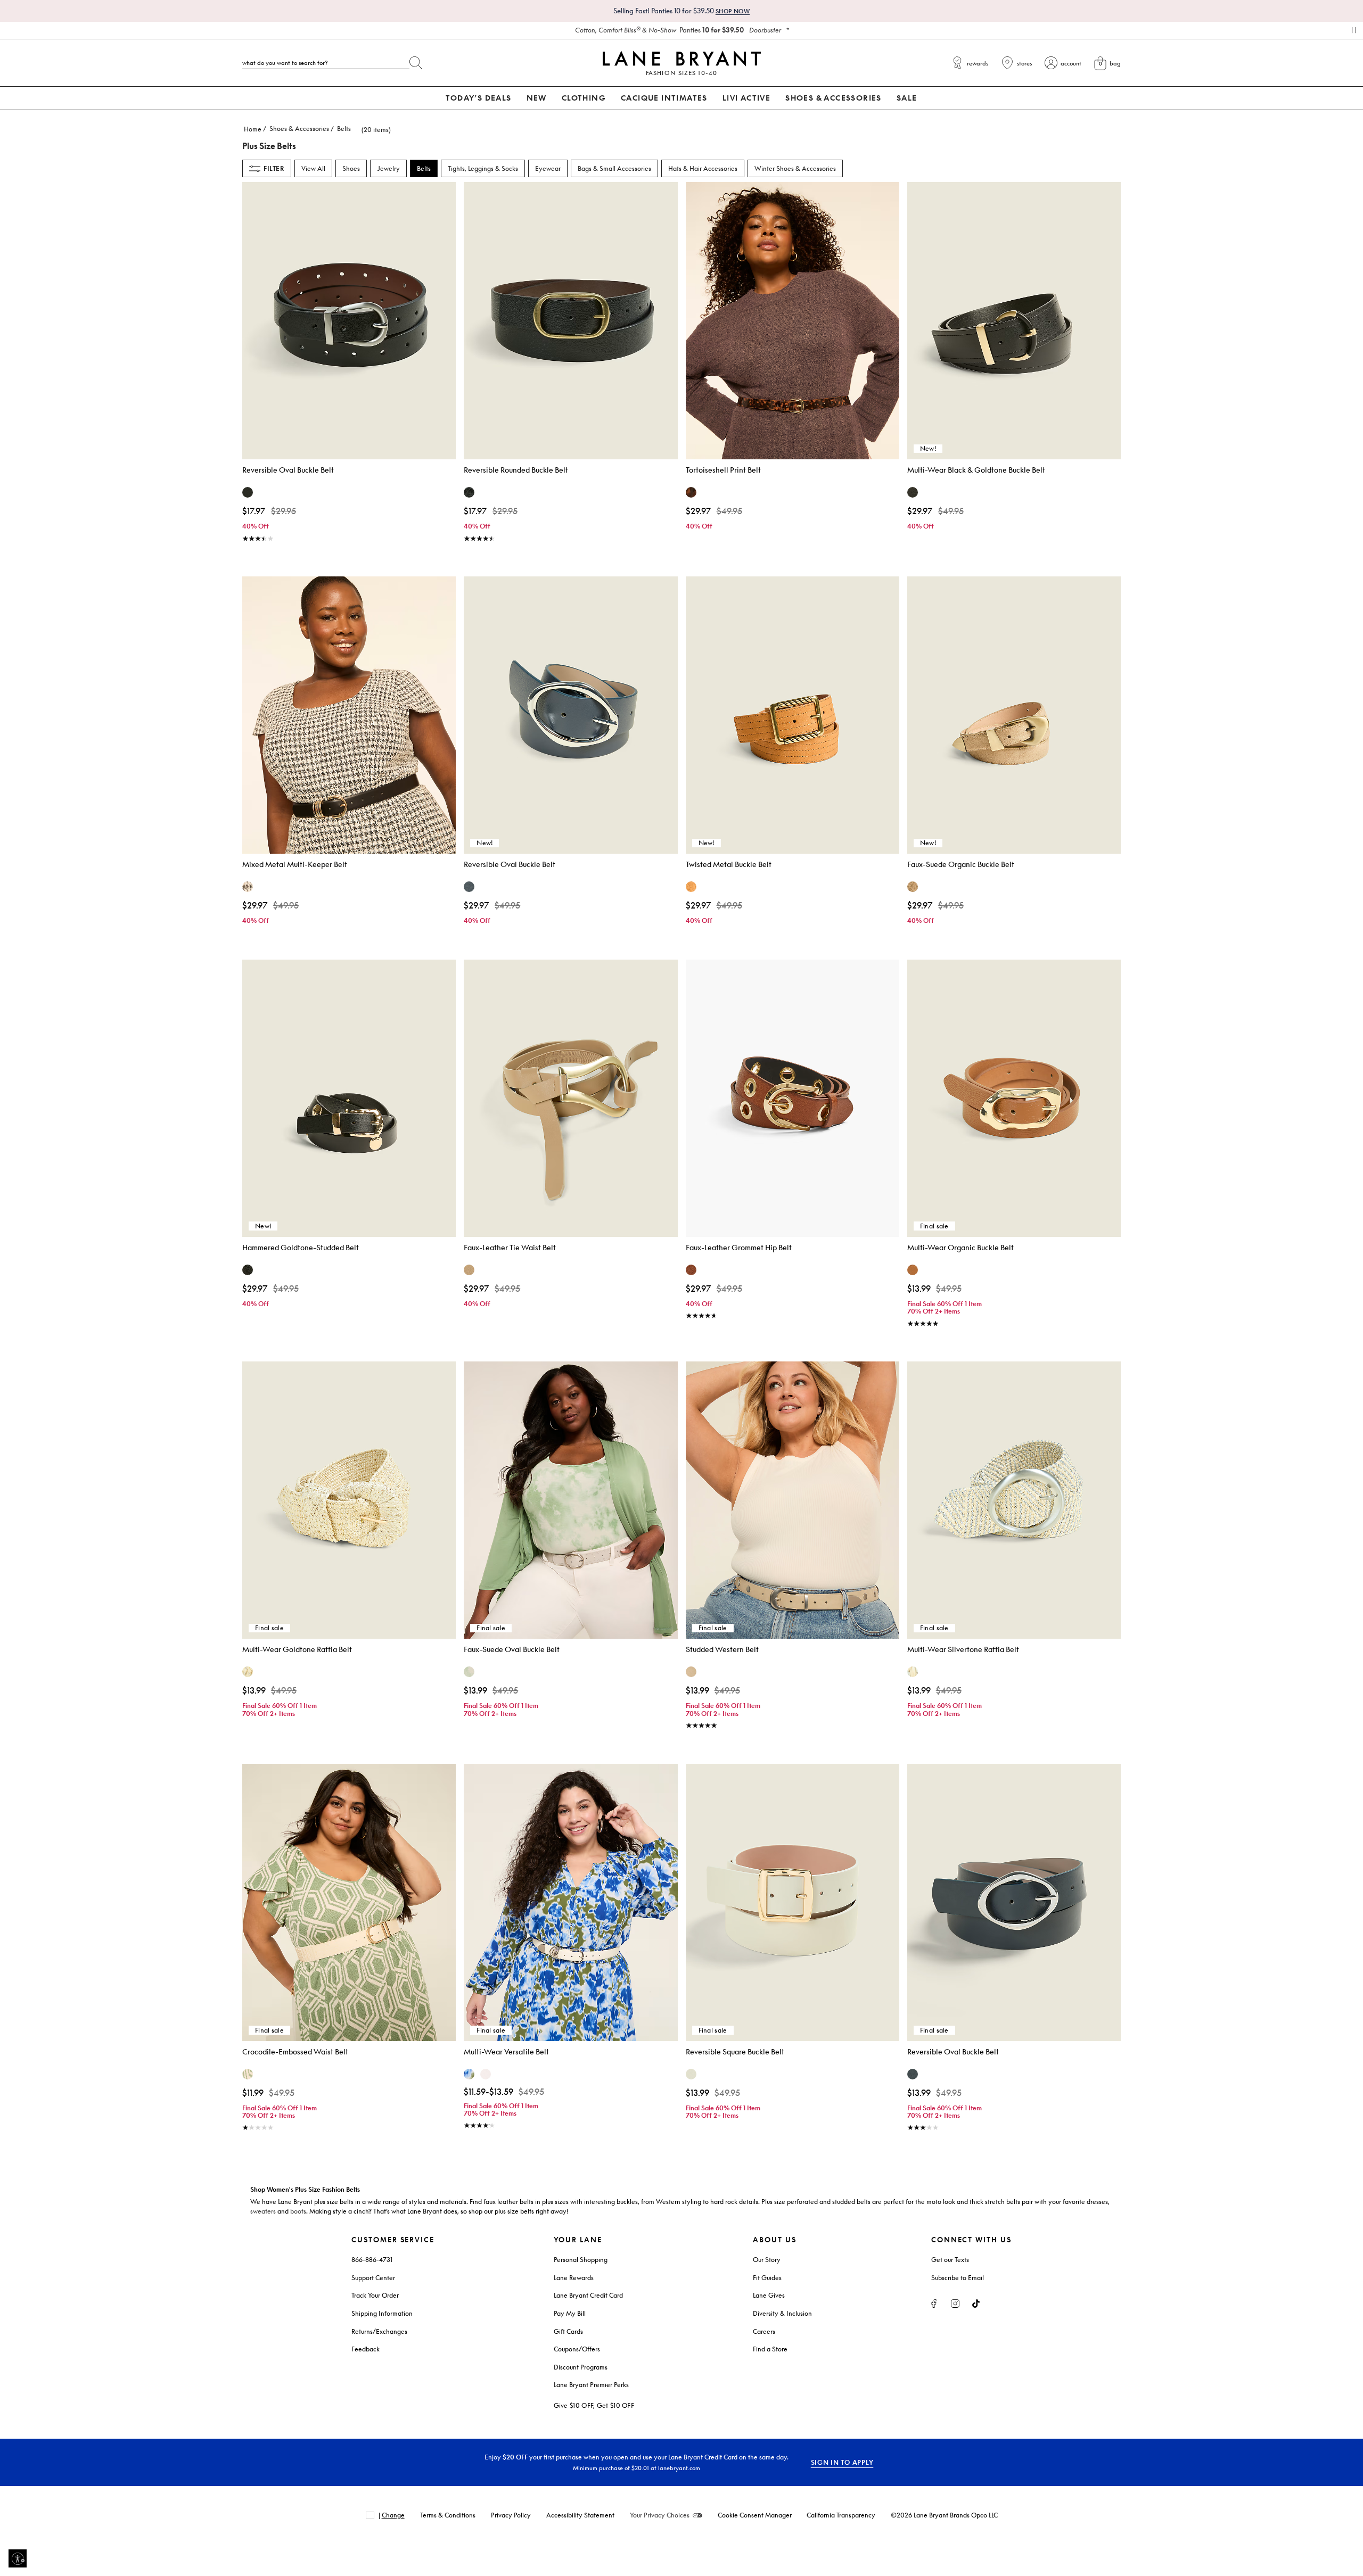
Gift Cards (568, 2331)
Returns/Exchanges (379, 2331)
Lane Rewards (574, 2278)
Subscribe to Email (958, 2278)
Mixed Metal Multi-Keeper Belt (295, 864)
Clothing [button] (584, 98)
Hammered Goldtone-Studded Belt (301, 1247)
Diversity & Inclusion (782, 2313)
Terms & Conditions (448, 2515)
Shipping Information (382, 2313)
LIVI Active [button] (746, 98)
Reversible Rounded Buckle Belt (516, 470)
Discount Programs (581, 2367)
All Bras (678, 30)
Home (253, 129)
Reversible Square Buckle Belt (735, 2051)
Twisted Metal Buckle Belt (729, 864)
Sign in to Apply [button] (842, 2462)
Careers (764, 2331)
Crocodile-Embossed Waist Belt (295, 2051)
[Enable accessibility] (18, 2558)
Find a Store (770, 2349)
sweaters (263, 2211)
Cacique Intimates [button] (664, 98)
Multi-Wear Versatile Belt (506, 2051)
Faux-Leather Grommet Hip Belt (739, 1247)
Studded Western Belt (722, 1649)
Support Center (373, 2278)
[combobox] (326, 63)
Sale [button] (907, 98)
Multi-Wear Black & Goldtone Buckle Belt (976, 470)
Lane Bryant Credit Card (588, 2295)
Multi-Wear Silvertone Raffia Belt (963, 1649)
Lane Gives (769, 2295)
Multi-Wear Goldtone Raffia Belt (297, 1649)
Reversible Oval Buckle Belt (288, 470)
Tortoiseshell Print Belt (723, 470)
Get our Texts (950, 2260)
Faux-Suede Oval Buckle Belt (512, 1649)
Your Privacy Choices (660, 2515)
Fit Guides (767, 2278)
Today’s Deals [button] (478, 98)
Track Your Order (375, 2295)
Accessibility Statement (580, 2515)
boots (298, 2211)
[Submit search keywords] (416, 61)
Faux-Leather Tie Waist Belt (510, 1247)
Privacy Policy (511, 2515)
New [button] (537, 98)
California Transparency (841, 2515)
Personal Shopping (581, 2260)
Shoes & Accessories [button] (834, 98)
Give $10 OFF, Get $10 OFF (594, 2405)
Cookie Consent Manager (755, 2515)
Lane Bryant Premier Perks (591, 2385)
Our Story (767, 2260)
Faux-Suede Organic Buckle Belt (961, 864)
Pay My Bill (570, 2313)
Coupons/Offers (577, 2349)
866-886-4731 (372, 2260)
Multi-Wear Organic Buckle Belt (960, 1247)
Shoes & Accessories (299, 129)
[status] (370, 130)
